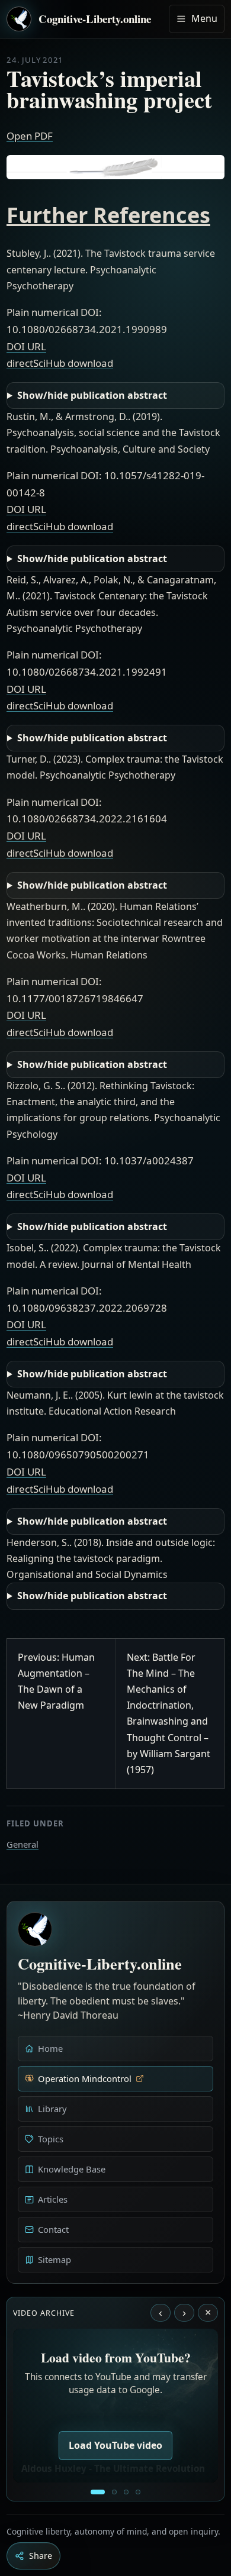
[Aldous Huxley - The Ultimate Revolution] (98, 2492)
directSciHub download (60, 363)
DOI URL (26, 346)
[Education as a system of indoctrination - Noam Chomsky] (114, 2492)
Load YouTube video (115, 2445)
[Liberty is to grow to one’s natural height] (126, 2492)
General (23, 1844)
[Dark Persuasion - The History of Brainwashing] (138, 2492)
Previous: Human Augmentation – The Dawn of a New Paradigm (56, 1681)
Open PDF (30, 136)
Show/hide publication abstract (92, 395)
